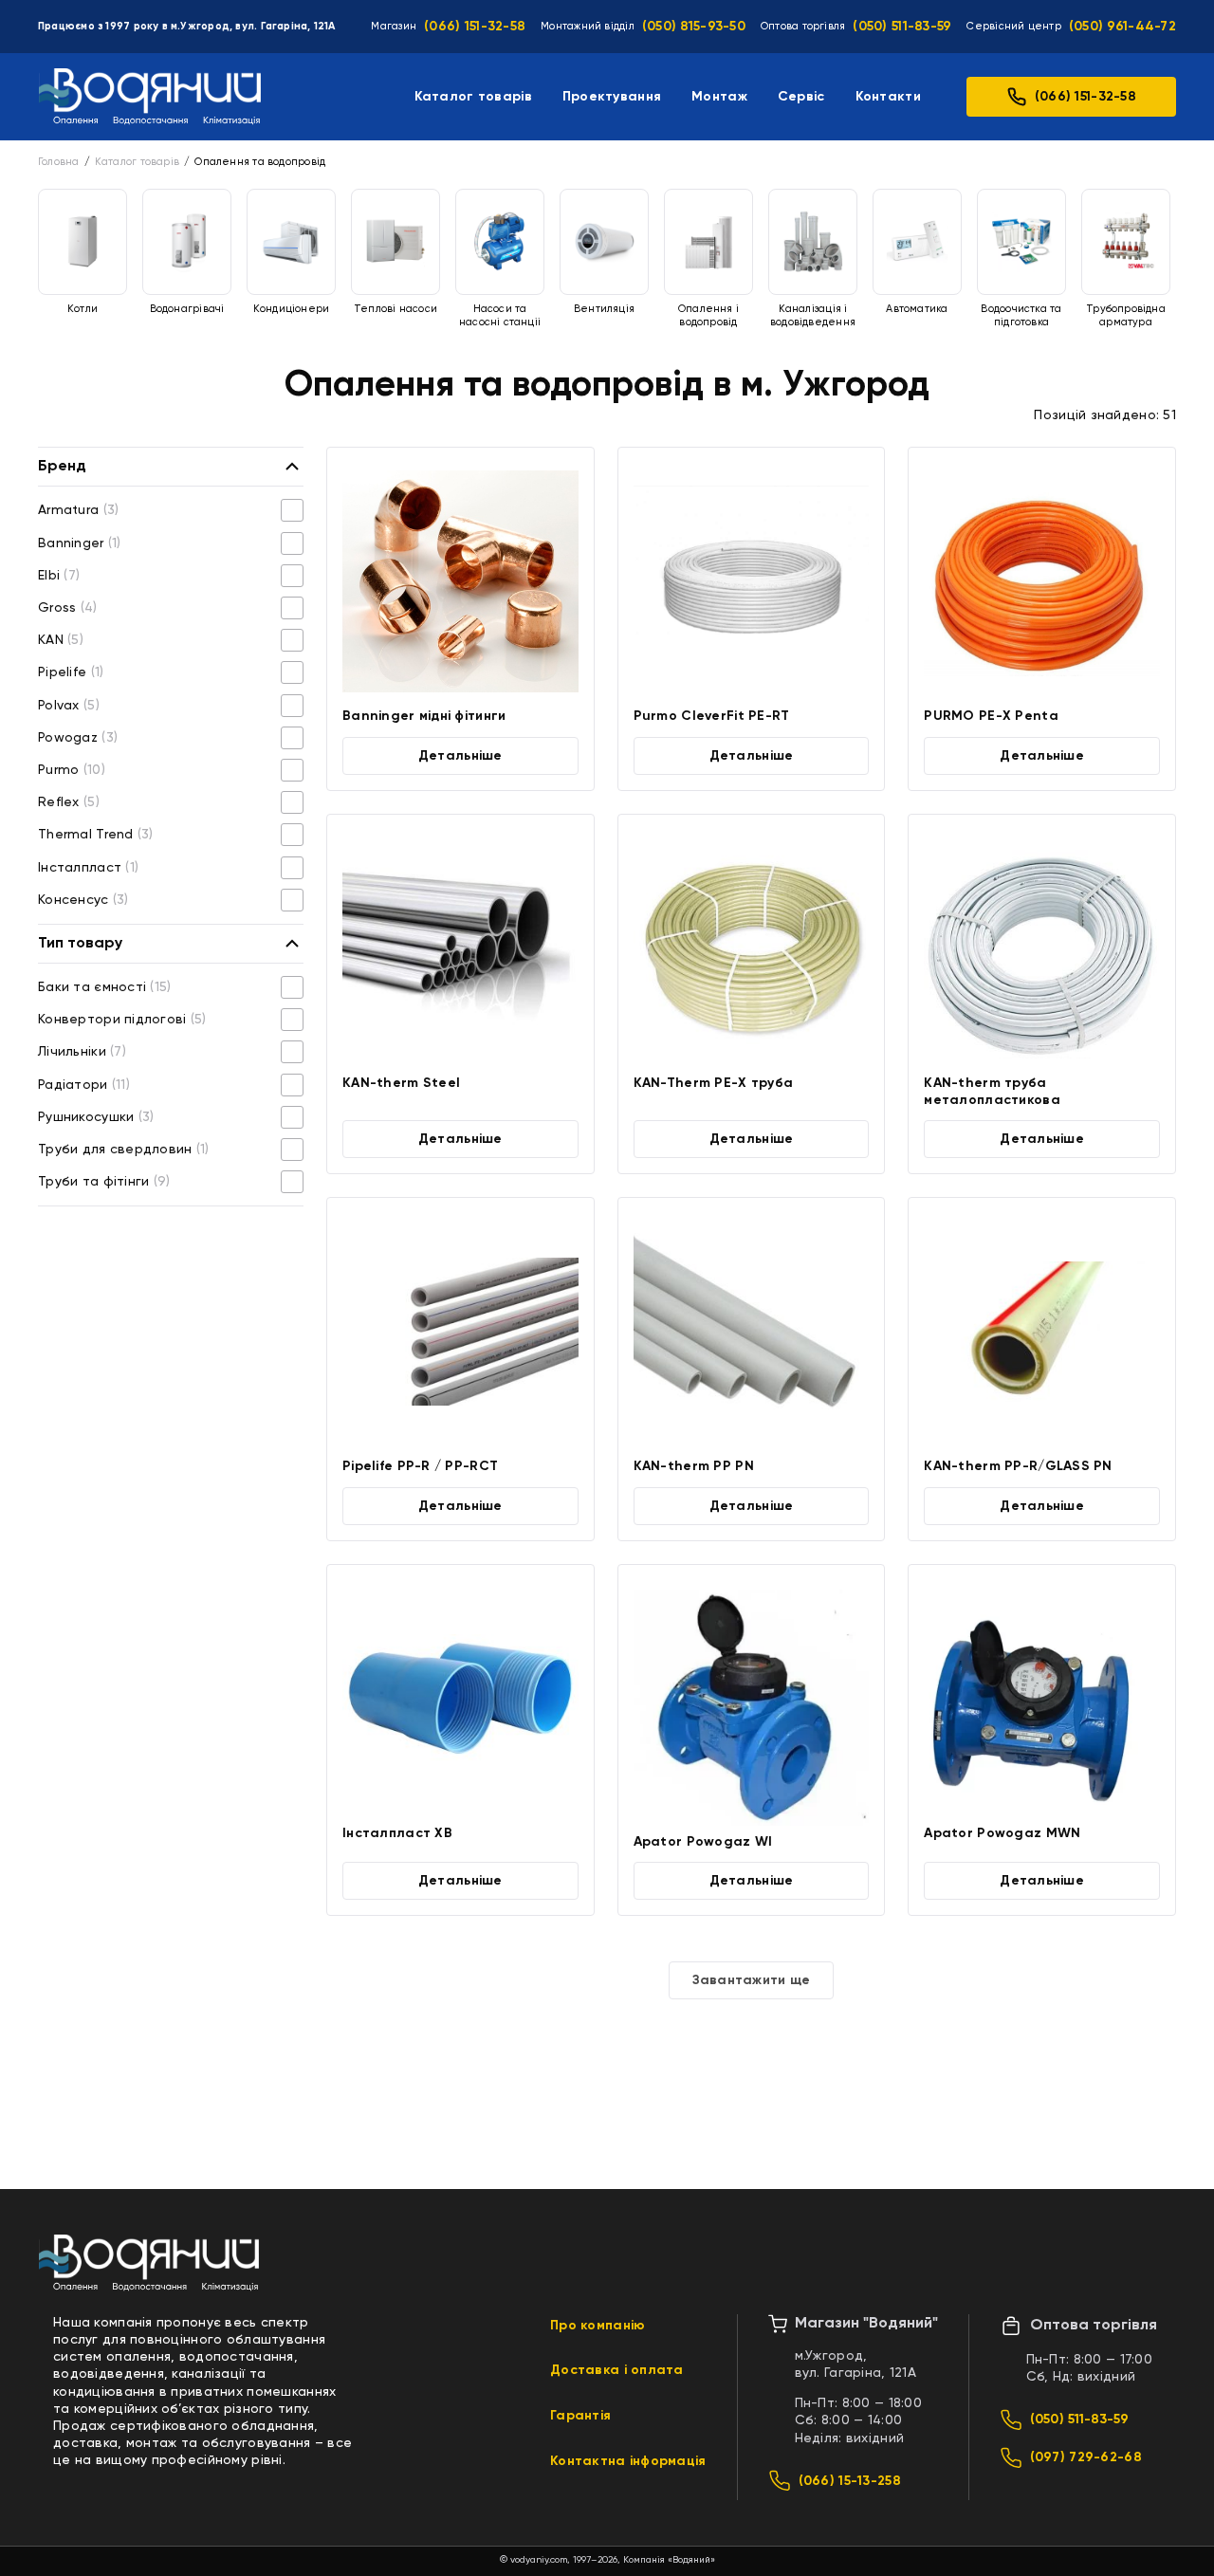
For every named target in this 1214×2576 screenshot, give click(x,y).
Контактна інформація (628, 2461)
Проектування (612, 97)
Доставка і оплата (617, 2370)
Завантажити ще (752, 1980)
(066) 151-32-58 (475, 27)
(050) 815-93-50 (694, 27)
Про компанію (598, 2326)
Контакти (888, 97)
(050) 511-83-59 (902, 27)
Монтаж (719, 97)
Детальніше (460, 756)
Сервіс (801, 97)
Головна (59, 162)
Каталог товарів (473, 97)
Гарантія (580, 2416)
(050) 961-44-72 (1122, 27)
